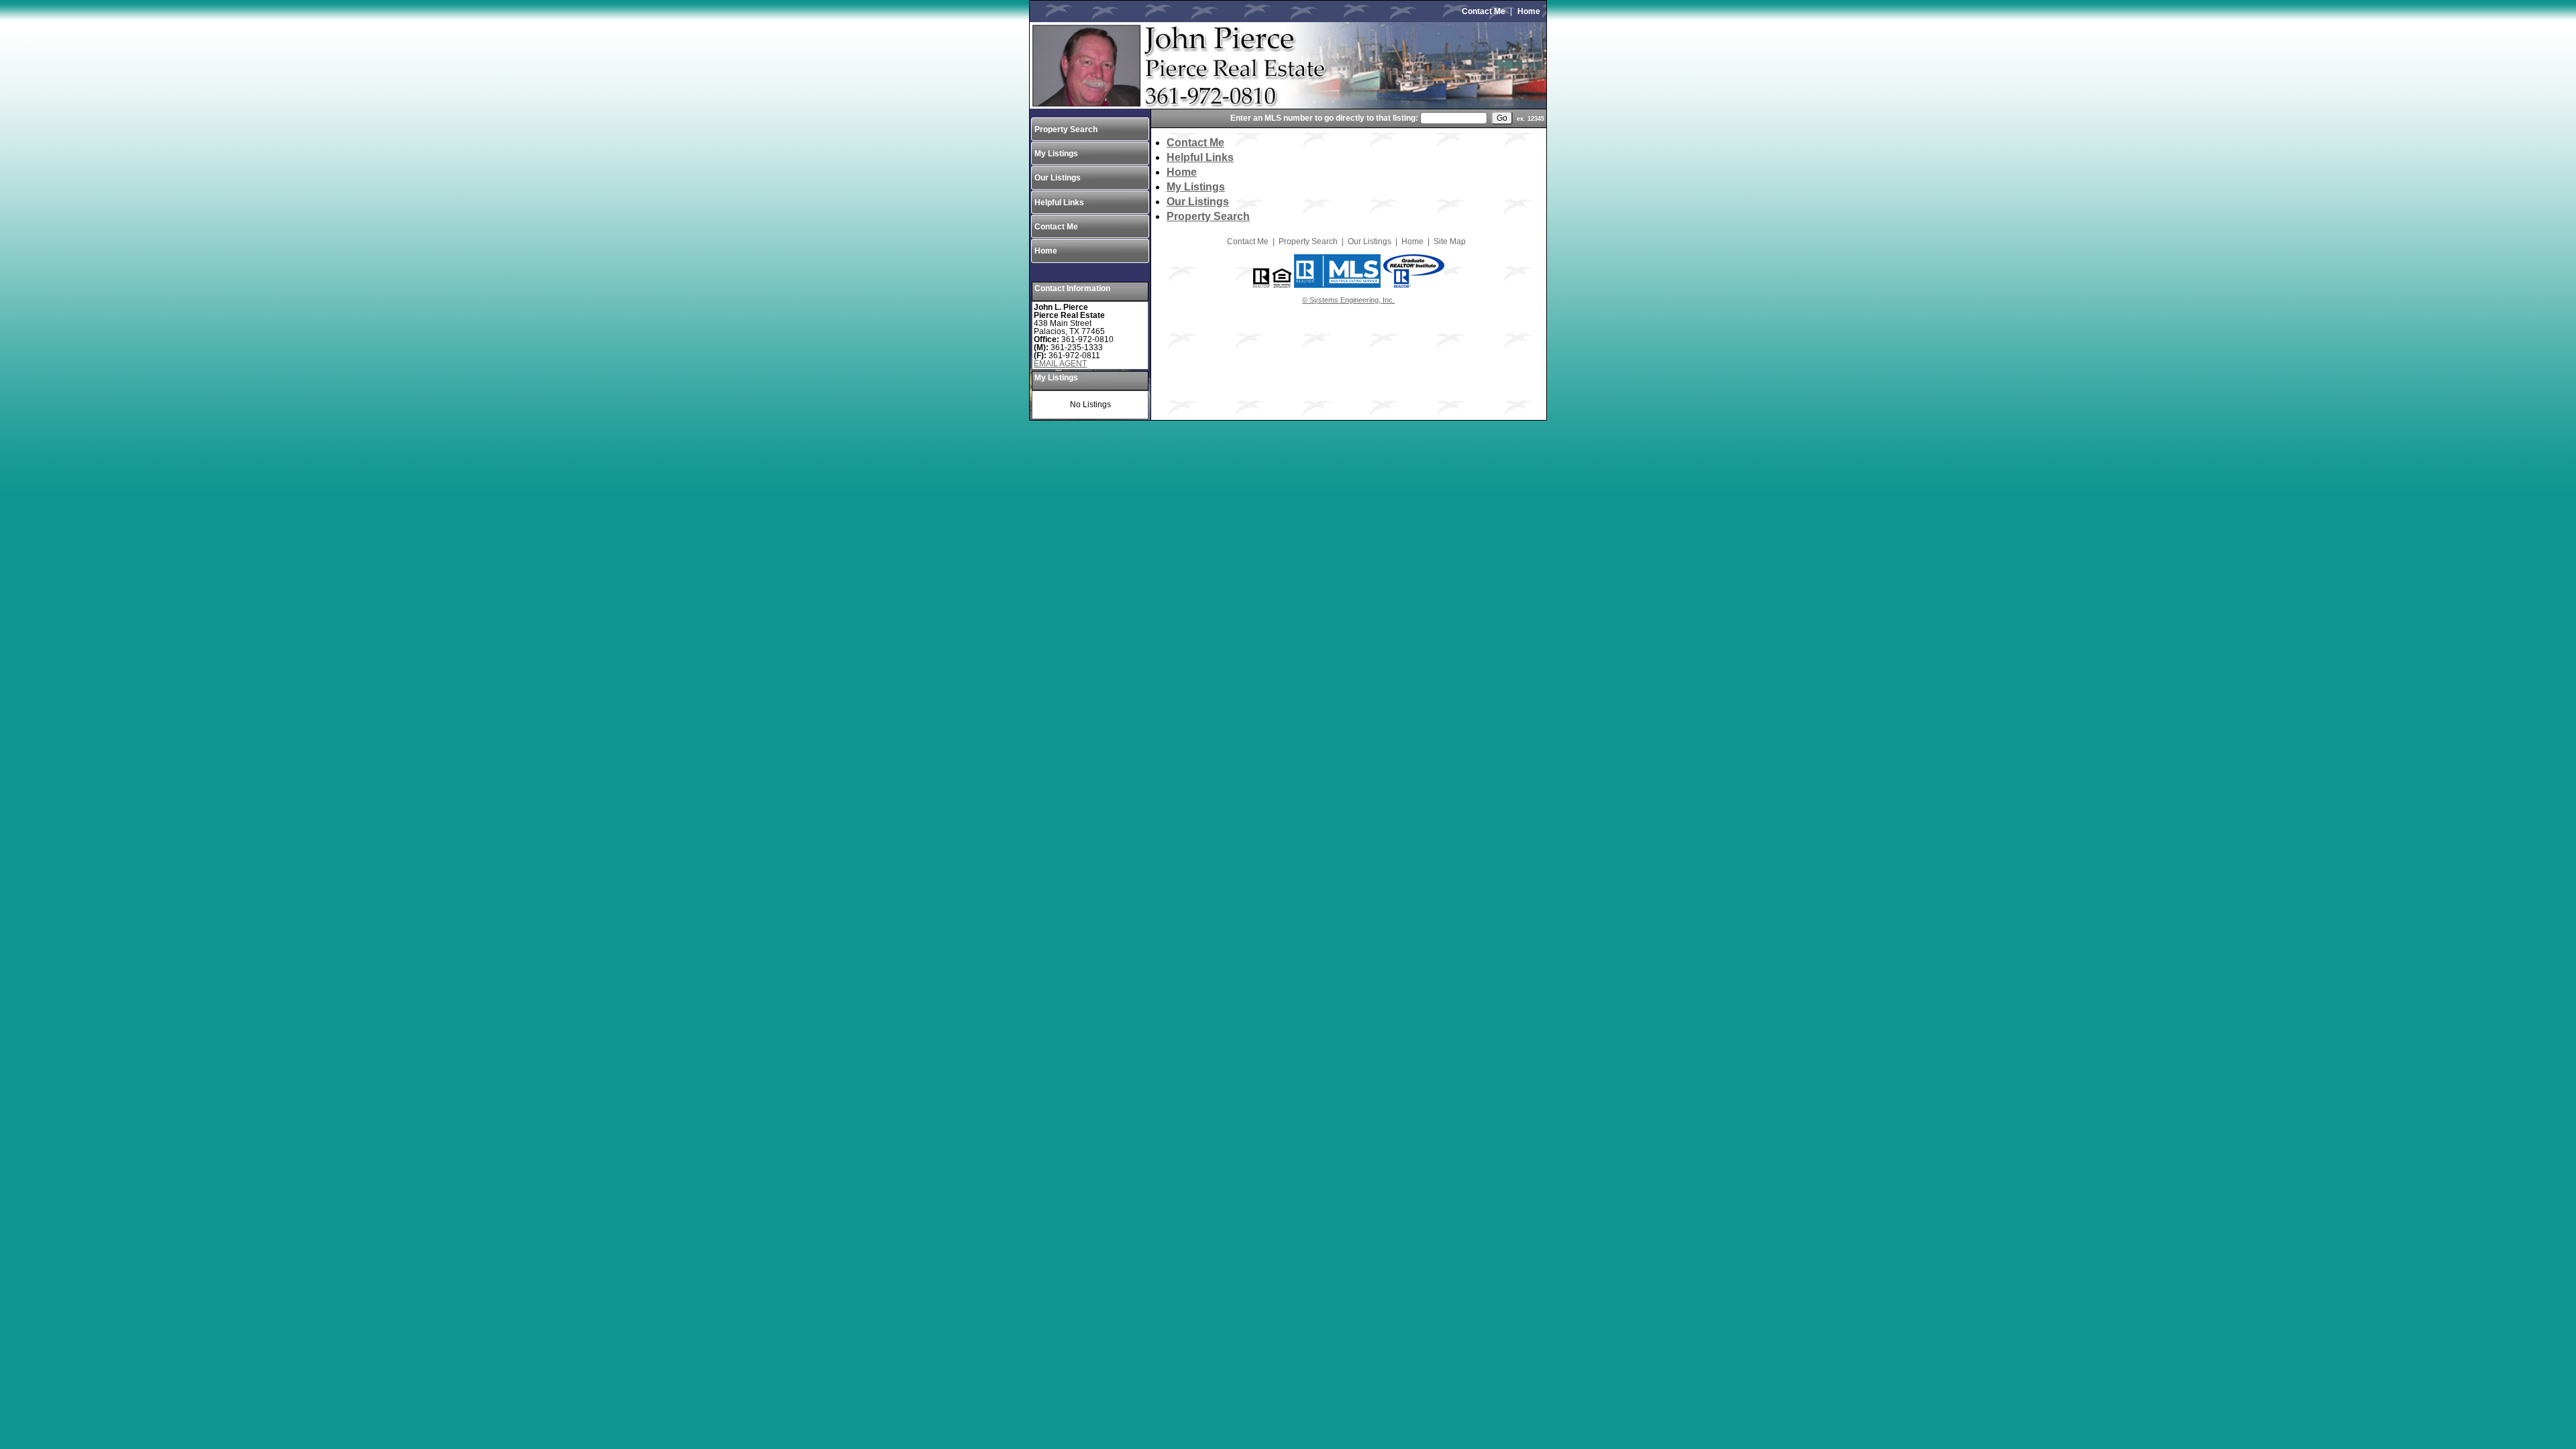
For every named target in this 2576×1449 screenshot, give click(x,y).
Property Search (1066, 129)
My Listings (1056, 154)
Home (1529, 11)
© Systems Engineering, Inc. (1348, 300)
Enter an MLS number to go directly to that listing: (1324, 118)
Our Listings (1058, 178)
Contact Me (1484, 11)
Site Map (1450, 241)
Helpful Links (1059, 203)
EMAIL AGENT (1060, 364)
